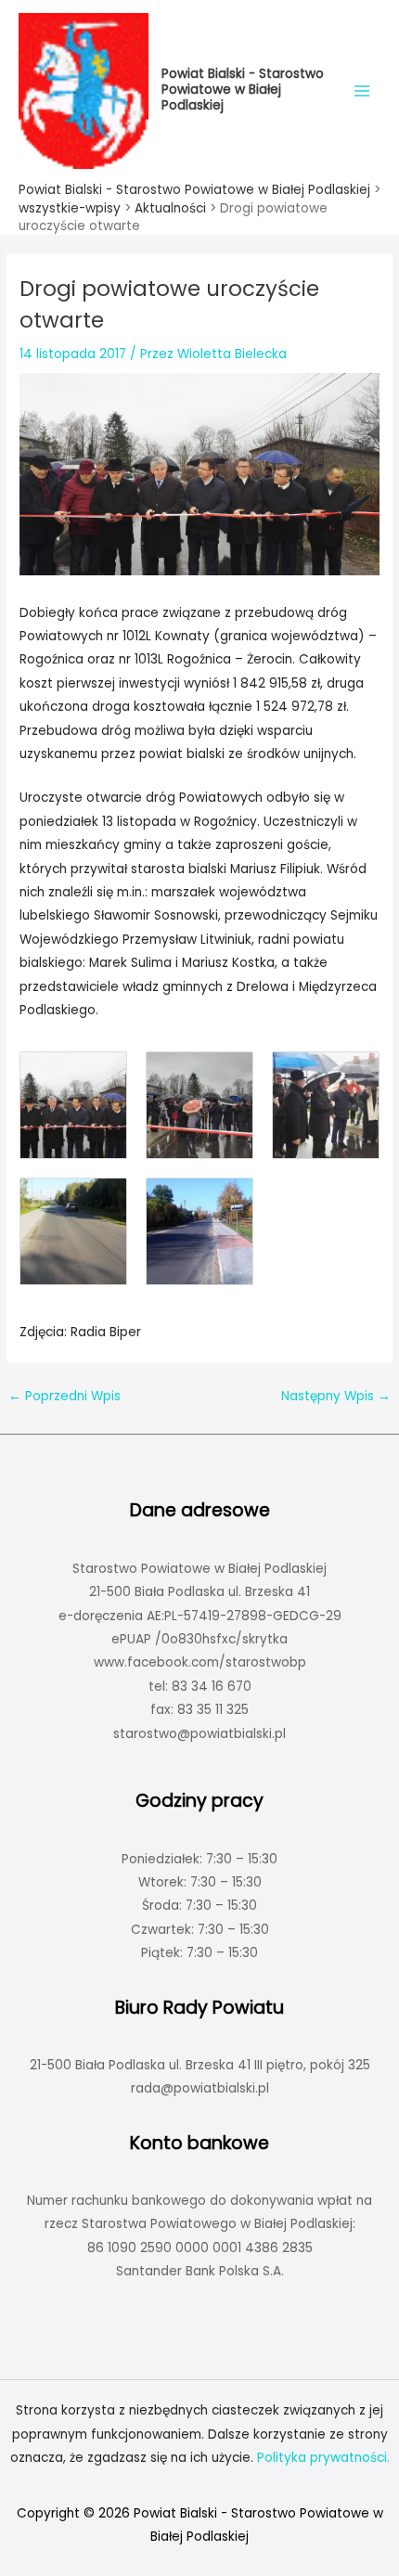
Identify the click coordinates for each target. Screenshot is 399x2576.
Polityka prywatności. (323, 2458)
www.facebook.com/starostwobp (200, 1662)
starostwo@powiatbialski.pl (199, 1734)
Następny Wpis (336, 1396)
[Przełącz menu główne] (362, 90)
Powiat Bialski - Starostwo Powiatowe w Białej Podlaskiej (243, 90)
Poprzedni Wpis (64, 1396)
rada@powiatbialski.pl (200, 2088)
